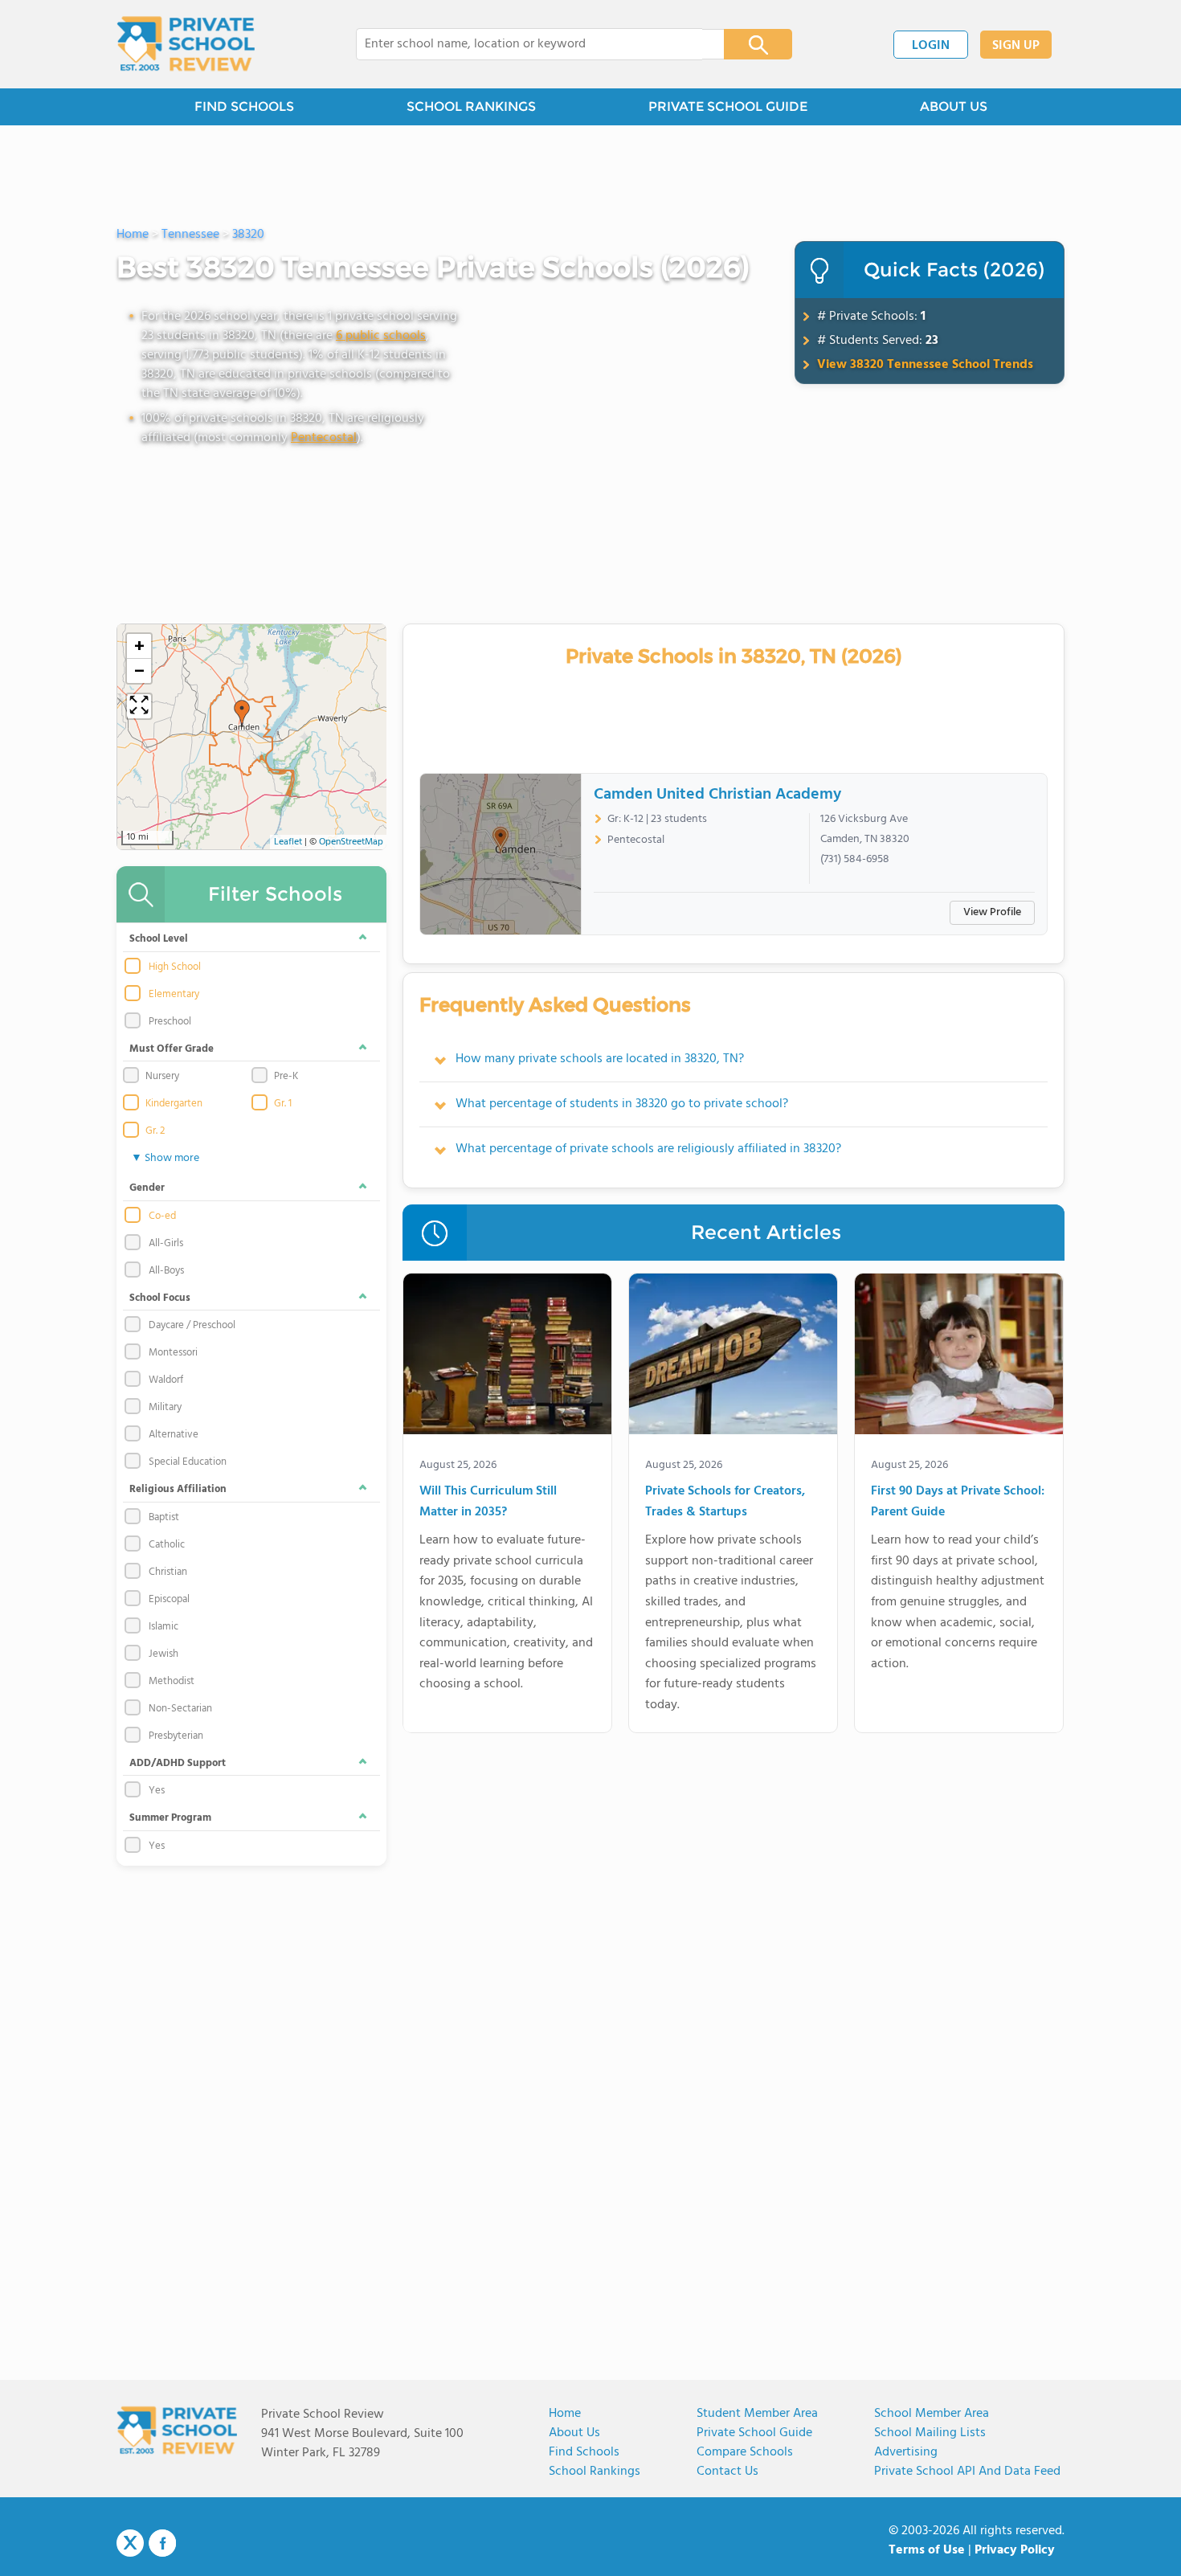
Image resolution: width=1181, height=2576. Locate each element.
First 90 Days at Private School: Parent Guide (958, 1502)
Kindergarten (174, 1104)
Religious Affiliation (178, 1489)
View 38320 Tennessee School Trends (925, 365)
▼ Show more (165, 1158)
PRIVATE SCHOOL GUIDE (728, 106)
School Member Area (932, 2414)
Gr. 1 (283, 1104)
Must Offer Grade (172, 1049)
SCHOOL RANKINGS (471, 106)
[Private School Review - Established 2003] (186, 44)
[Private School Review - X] (130, 2544)
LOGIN (931, 46)
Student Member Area (757, 2414)
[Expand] (139, 706)
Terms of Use (927, 2550)
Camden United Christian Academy (717, 795)
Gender (147, 1188)
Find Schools (584, 2452)
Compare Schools (745, 2452)
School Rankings (595, 2472)
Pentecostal (324, 438)
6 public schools (381, 336)
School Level (159, 939)
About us (574, 2433)
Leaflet (288, 842)
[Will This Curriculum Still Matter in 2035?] (507, 1357)
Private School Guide (754, 2433)
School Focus (160, 1298)
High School (175, 967)
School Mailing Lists (930, 2433)
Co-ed (162, 1216)
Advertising (906, 2452)
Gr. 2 (155, 1131)
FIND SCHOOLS (244, 106)
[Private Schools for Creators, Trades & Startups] (733, 1357)
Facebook (162, 2543)
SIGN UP (1016, 46)
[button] (242, 714)
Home (565, 2414)
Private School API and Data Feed (967, 2472)
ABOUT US (954, 106)
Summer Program (170, 1818)
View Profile (992, 912)
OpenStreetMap (351, 842)
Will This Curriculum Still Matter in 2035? (488, 1502)
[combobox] (529, 44)
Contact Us (727, 2472)
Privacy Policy (1015, 2550)
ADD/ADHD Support (178, 1763)
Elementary (174, 995)
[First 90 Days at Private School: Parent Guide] (959, 1357)
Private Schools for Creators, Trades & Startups (725, 1502)
